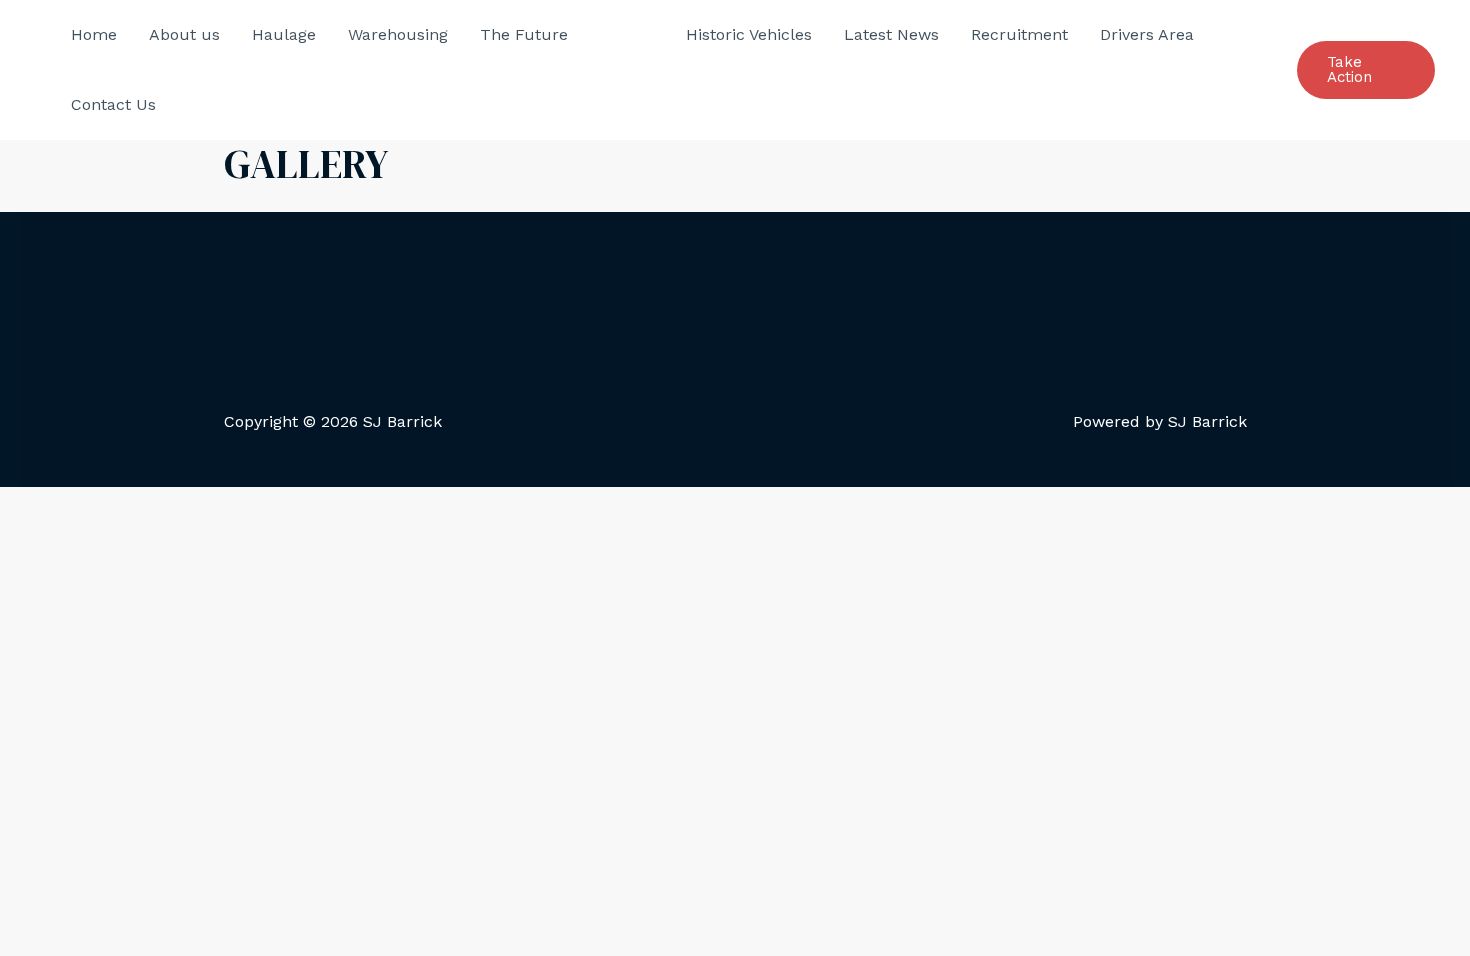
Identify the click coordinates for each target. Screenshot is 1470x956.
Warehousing (398, 34)
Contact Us (113, 104)
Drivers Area (1147, 34)
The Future (524, 34)
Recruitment (1019, 34)
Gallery (627, 34)
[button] (1366, 70)
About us (184, 34)
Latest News (891, 34)
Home (94, 34)
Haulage (284, 34)
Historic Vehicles (749, 34)
